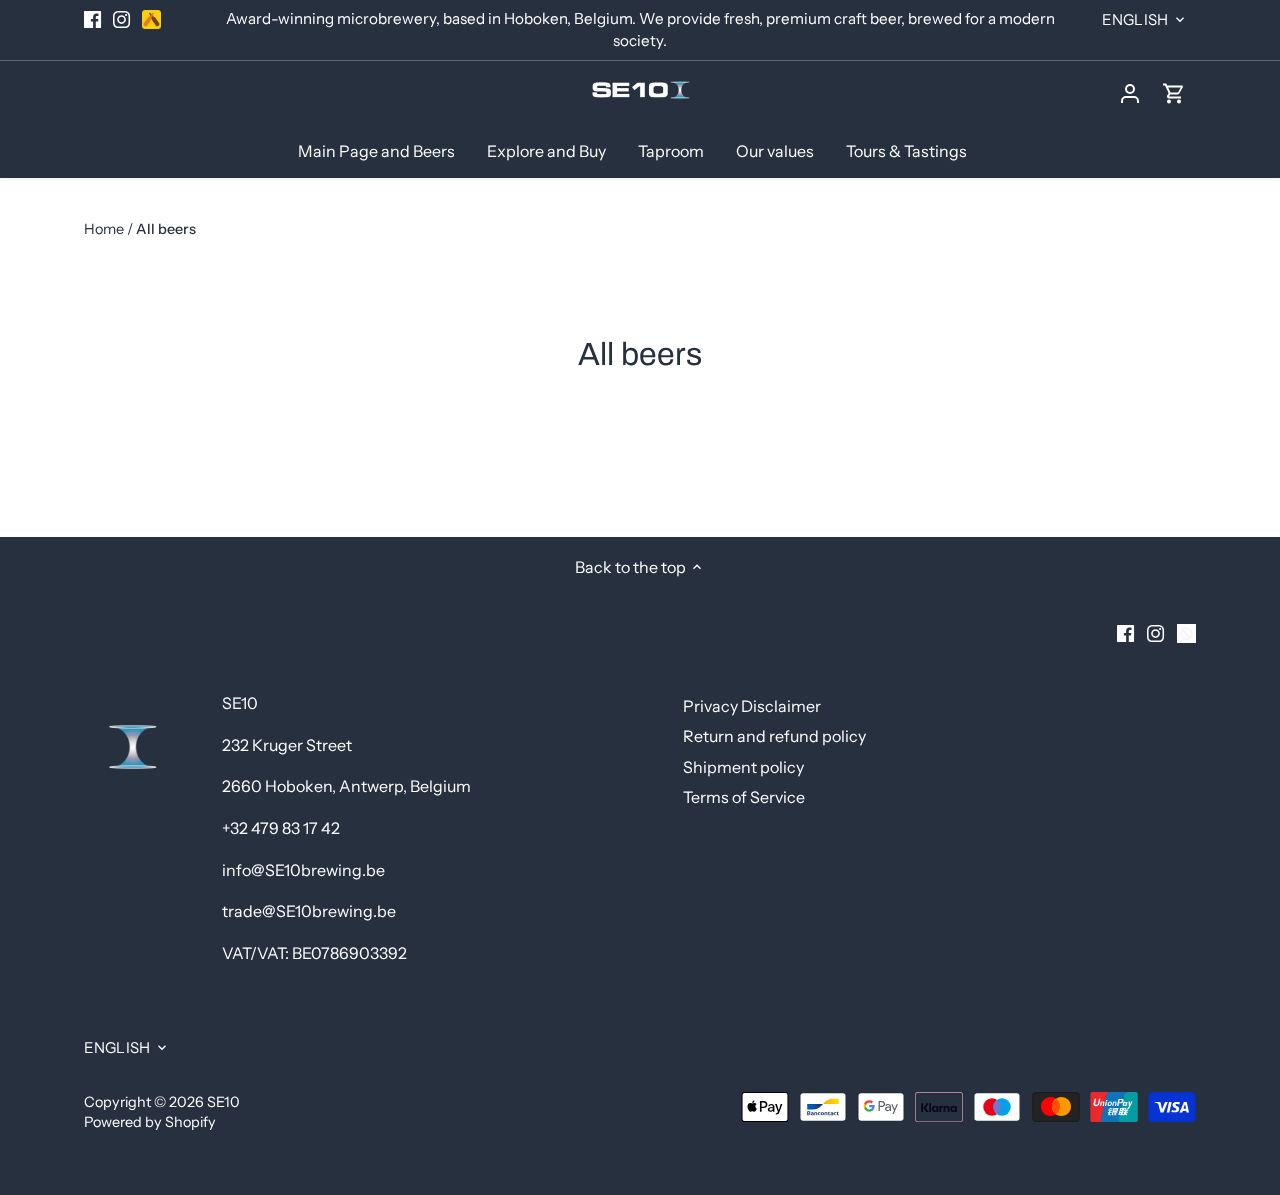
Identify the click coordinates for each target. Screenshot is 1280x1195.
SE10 (223, 1102)
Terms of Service (744, 797)
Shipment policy (743, 767)
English (1135, 19)
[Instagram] (121, 19)
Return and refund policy (774, 736)
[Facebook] (92, 19)
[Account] (1130, 92)
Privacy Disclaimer (752, 706)
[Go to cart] (1174, 92)
